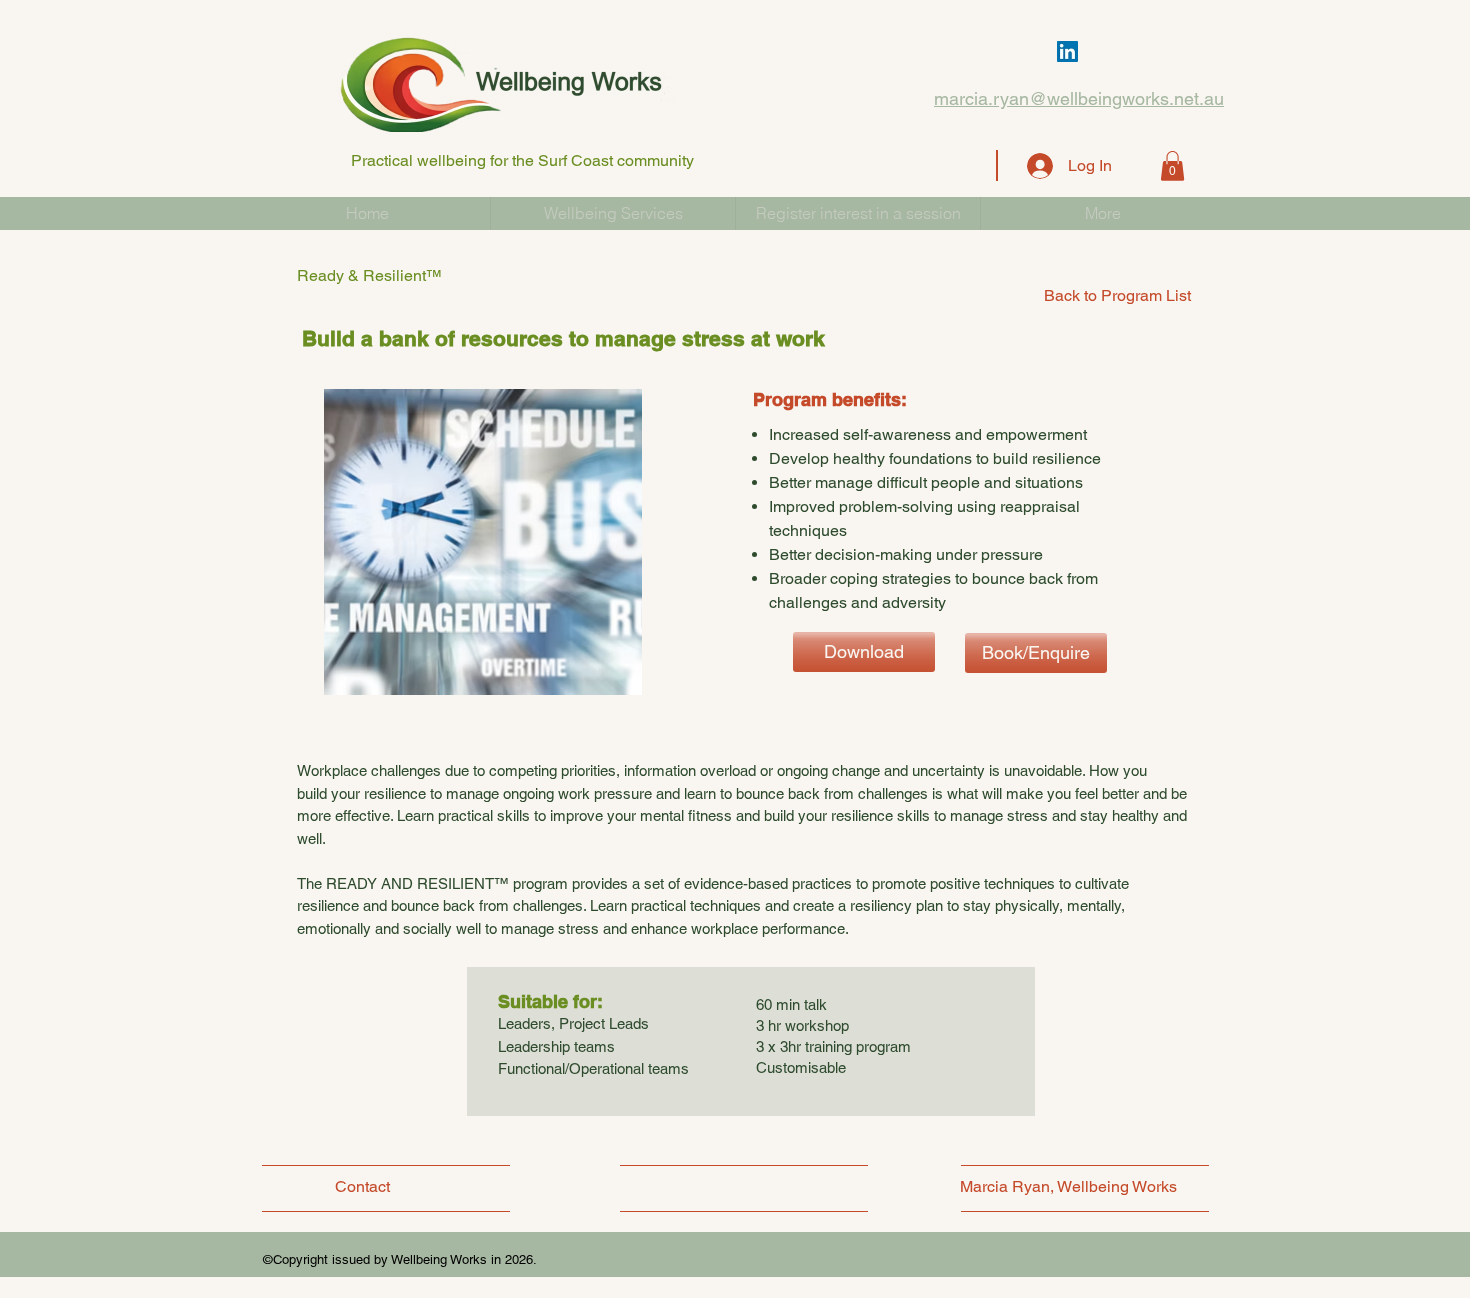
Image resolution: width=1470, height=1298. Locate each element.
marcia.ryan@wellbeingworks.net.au (1079, 98)
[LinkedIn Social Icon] (1067, 51)
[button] (1172, 166)
